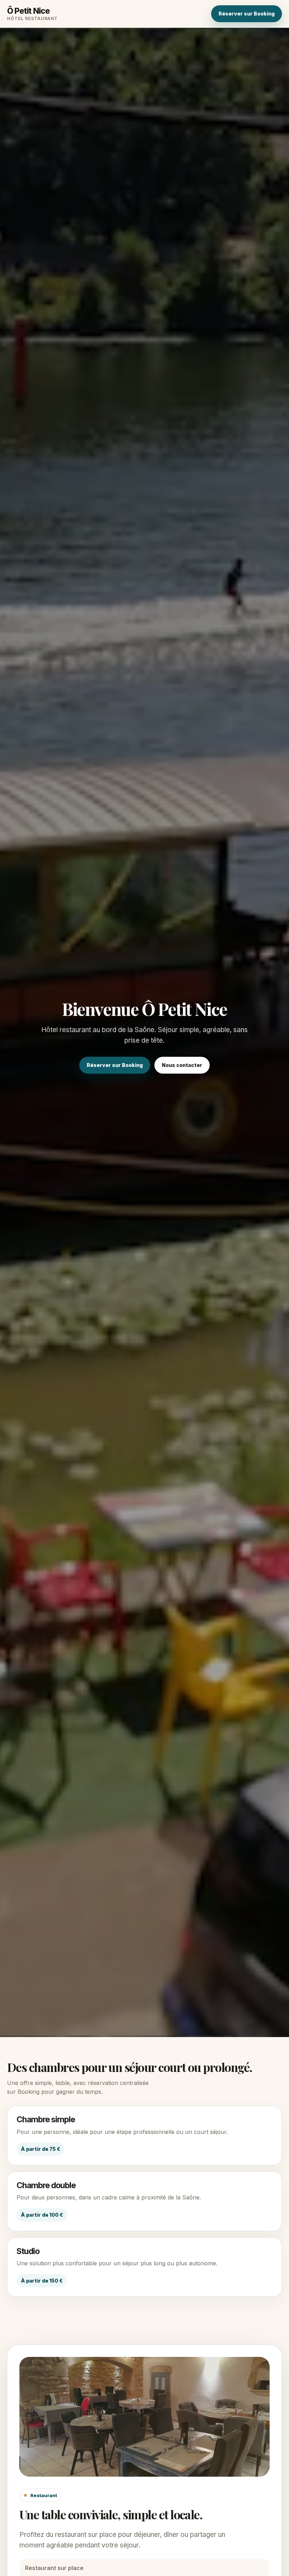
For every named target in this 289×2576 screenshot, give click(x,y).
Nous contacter (182, 1065)
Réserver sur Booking (247, 14)
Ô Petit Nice (32, 14)
